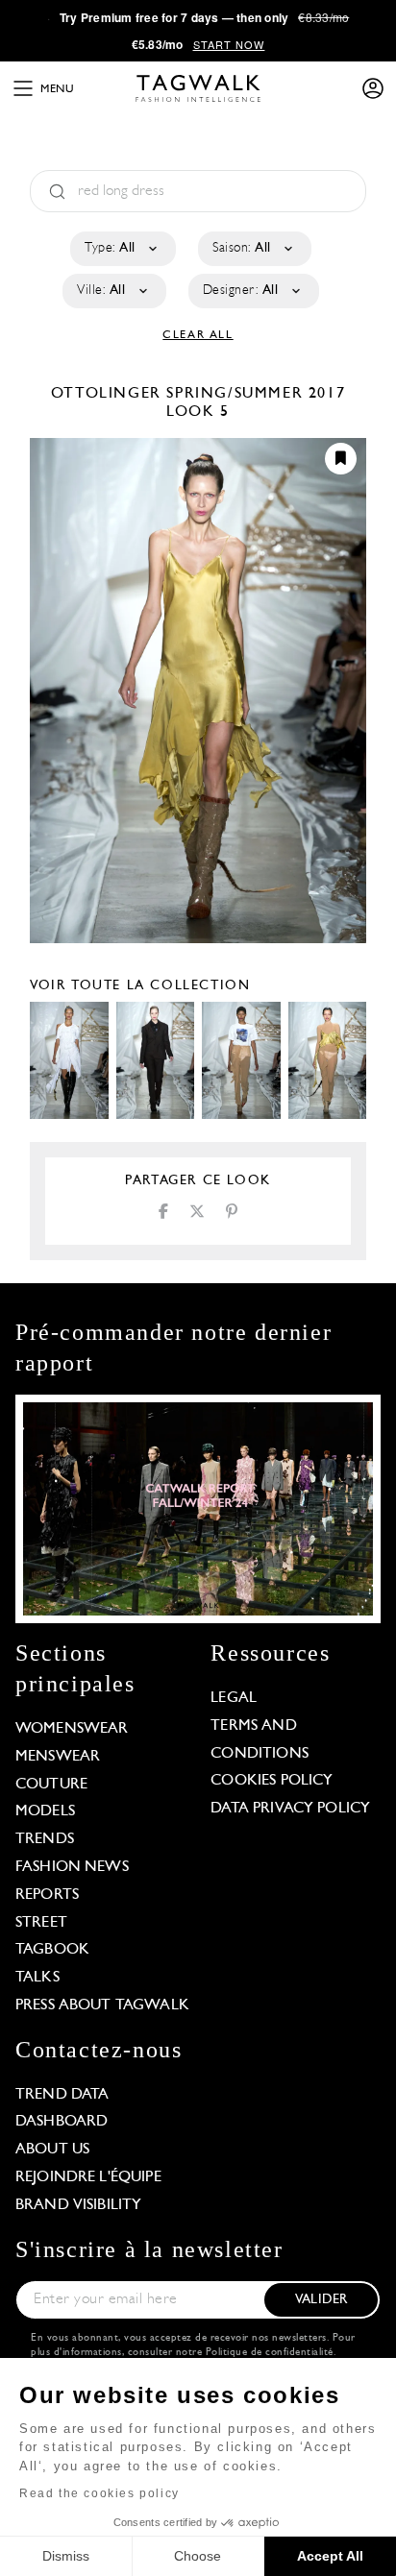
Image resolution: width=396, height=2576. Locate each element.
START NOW (229, 44)
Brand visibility (78, 2205)
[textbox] (122, 249)
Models (45, 1811)
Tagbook (52, 1950)
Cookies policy (272, 1781)
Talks (37, 1978)
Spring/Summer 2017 (256, 394)
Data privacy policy (290, 1809)
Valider (321, 2300)
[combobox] (122, 249)
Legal (234, 1698)
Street (41, 1923)
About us (52, 2150)
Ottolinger (109, 394)
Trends (45, 1839)
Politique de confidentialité (270, 2353)
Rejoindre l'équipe (88, 2177)
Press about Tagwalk (102, 2005)
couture (51, 1785)
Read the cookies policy (99, 2493)
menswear (58, 1757)
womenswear (72, 1729)
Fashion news (72, 1867)
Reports (47, 1895)
